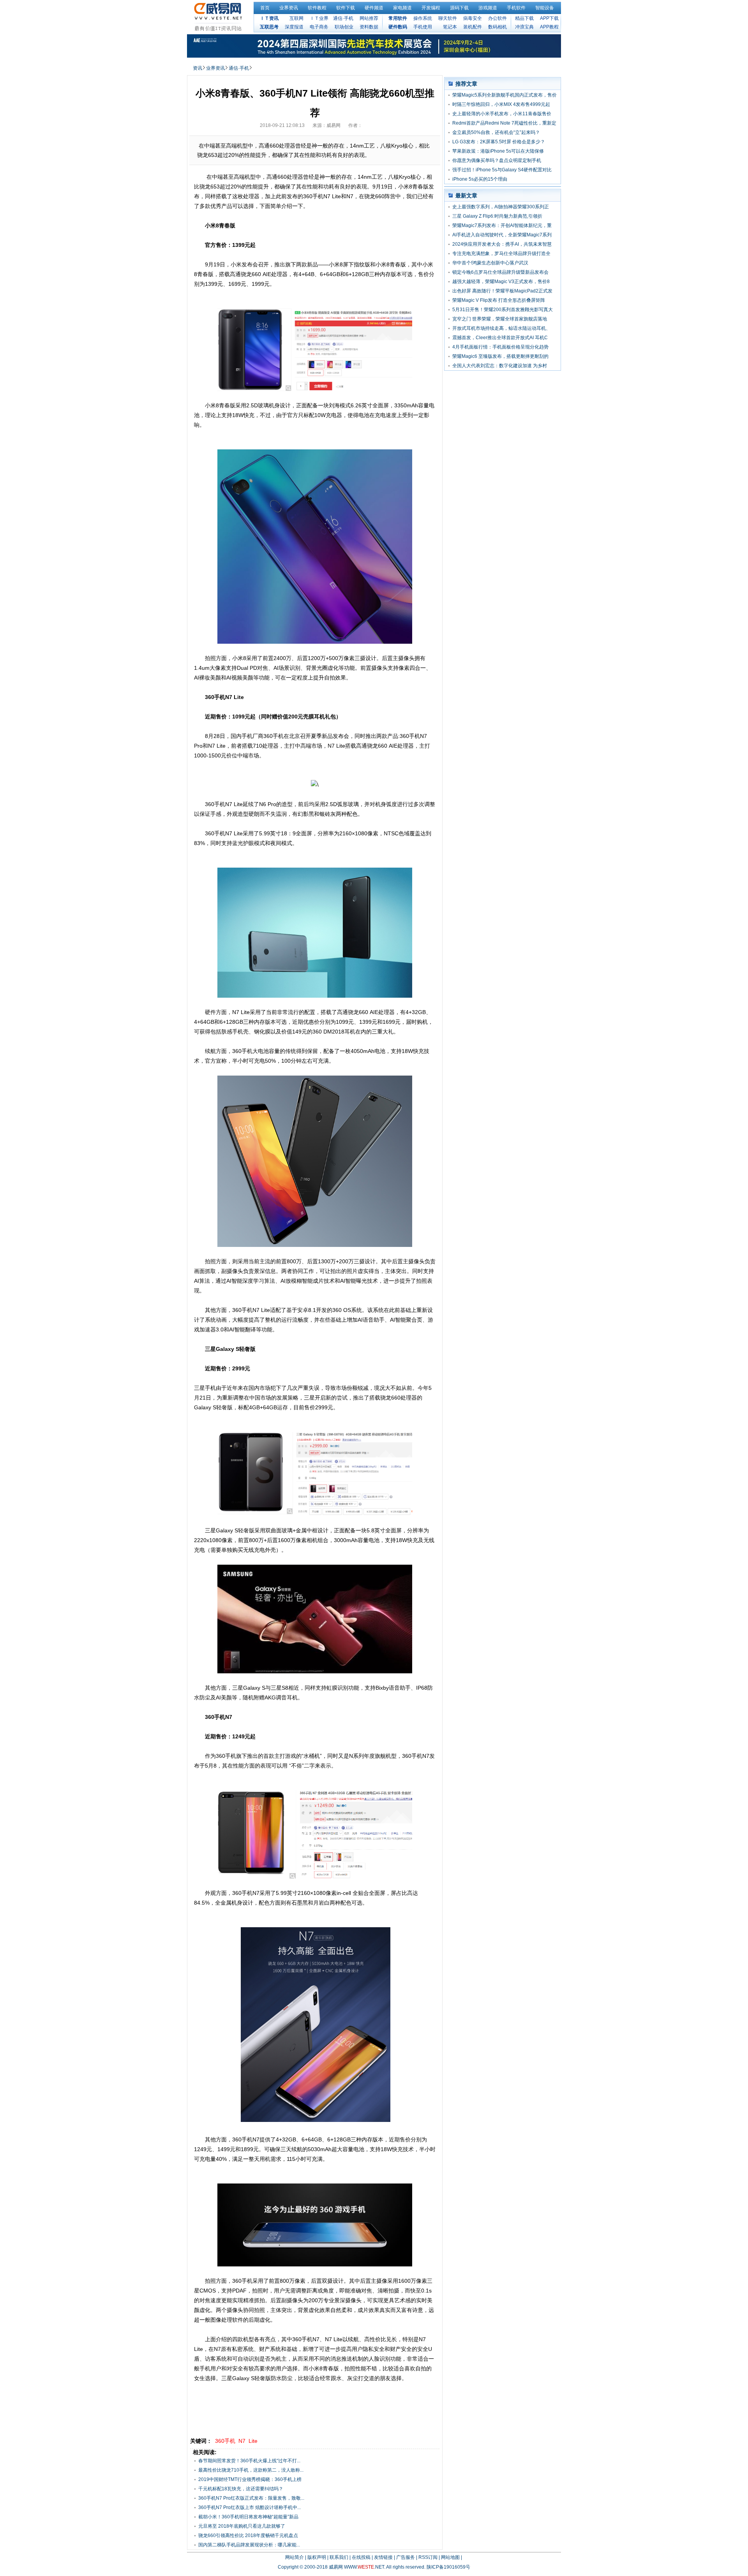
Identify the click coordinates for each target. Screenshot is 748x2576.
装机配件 (473, 27)
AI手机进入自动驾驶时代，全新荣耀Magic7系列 (502, 235)
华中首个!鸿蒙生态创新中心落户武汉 (490, 263)
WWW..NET (364, 2567)
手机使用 (423, 27)
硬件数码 (398, 27)
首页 (265, 8)
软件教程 (317, 8)
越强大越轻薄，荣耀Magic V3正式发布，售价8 (501, 282)
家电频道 (402, 8)
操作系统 (423, 18)
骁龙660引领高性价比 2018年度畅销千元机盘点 (248, 2536)
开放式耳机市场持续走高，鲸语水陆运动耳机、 (501, 328)
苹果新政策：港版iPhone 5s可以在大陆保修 (498, 151)
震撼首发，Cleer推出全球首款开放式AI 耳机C (500, 338)
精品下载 (524, 18)
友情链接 (383, 2557)
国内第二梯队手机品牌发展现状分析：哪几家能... (249, 2545)
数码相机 (497, 27)
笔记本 (450, 27)
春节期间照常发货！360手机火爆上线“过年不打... (249, 2461)
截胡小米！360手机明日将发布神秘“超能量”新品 (248, 2517)
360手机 (225, 2441)
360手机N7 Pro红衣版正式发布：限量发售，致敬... (251, 2498)
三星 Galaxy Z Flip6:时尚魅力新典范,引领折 (497, 216)
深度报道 (294, 27)
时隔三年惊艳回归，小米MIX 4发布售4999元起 (501, 104)
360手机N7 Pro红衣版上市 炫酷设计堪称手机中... (250, 2507)
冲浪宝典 (524, 27)
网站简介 (295, 2557)
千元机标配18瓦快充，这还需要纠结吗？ (241, 2489)
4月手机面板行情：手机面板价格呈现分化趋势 (500, 347)
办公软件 (497, 18)
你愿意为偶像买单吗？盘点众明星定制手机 (497, 160)
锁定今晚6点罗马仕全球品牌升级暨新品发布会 (500, 272)
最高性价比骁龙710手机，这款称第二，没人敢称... (251, 2470)
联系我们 (339, 2557)
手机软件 (516, 8)
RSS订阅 (428, 2557)
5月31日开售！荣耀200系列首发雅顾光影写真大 (503, 310)
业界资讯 (289, 8)
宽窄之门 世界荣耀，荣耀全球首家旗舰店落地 (500, 319)
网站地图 (450, 2557)
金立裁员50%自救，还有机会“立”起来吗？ (496, 132)
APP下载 (549, 18)
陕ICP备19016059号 (448, 2567)
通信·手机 (343, 18)
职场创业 (344, 27)
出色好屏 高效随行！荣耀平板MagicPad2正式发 (502, 291)
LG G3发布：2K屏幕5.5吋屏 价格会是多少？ (499, 142)
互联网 (296, 18)
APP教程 (549, 27)
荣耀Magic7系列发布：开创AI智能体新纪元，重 (502, 225)
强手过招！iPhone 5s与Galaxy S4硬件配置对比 (502, 170)
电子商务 (319, 27)
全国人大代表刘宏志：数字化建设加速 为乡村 (500, 366)
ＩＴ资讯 (269, 18)
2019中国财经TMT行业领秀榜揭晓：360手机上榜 (250, 2479)
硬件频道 (374, 8)
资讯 (198, 68)
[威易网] (219, 17)
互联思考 (269, 27)
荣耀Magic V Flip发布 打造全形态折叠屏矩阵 (499, 300)
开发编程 (431, 8)
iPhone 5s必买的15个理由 (480, 179)
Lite (253, 2441)
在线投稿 (361, 2557)
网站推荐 (369, 18)
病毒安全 (473, 18)
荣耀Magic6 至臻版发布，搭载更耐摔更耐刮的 (500, 356)
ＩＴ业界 (319, 18)
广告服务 (406, 2557)
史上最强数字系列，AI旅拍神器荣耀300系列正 (501, 207)
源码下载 (459, 8)
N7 (242, 2441)
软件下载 (346, 8)
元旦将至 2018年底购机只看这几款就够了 (242, 2526)
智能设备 (545, 8)
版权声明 (317, 2557)
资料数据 (369, 27)
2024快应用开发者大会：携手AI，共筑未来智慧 (502, 244)
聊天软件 (448, 18)
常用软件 (398, 18)
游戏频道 (488, 8)
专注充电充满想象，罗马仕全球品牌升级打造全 (501, 254)
